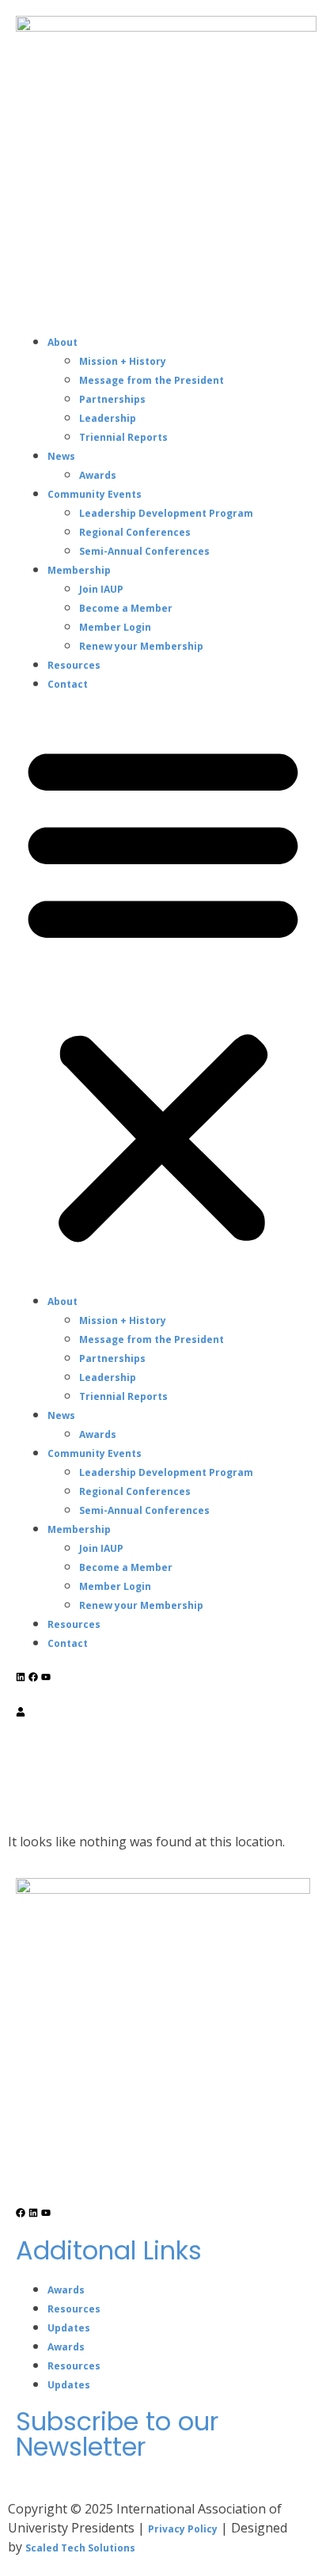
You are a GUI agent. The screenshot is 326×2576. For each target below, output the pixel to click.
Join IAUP (101, 589)
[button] (163, 992)
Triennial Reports (123, 437)
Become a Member (126, 608)
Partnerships (112, 399)
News (61, 456)
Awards (98, 475)
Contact (68, 684)
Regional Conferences (135, 532)
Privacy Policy (183, 2529)
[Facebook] (33, 1677)
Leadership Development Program (166, 513)
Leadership (108, 418)
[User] (21, 1712)
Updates (69, 2328)
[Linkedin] (21, 1677)
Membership (79, 570)
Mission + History (123, 361)
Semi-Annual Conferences (144, 551)
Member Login (115, 627)
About (63, 342)
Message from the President (152, 380)
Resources (74, 665)
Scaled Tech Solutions (80, 2548)
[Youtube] (46, 1677)
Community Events (95, 494)
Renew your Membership (141, 646)
